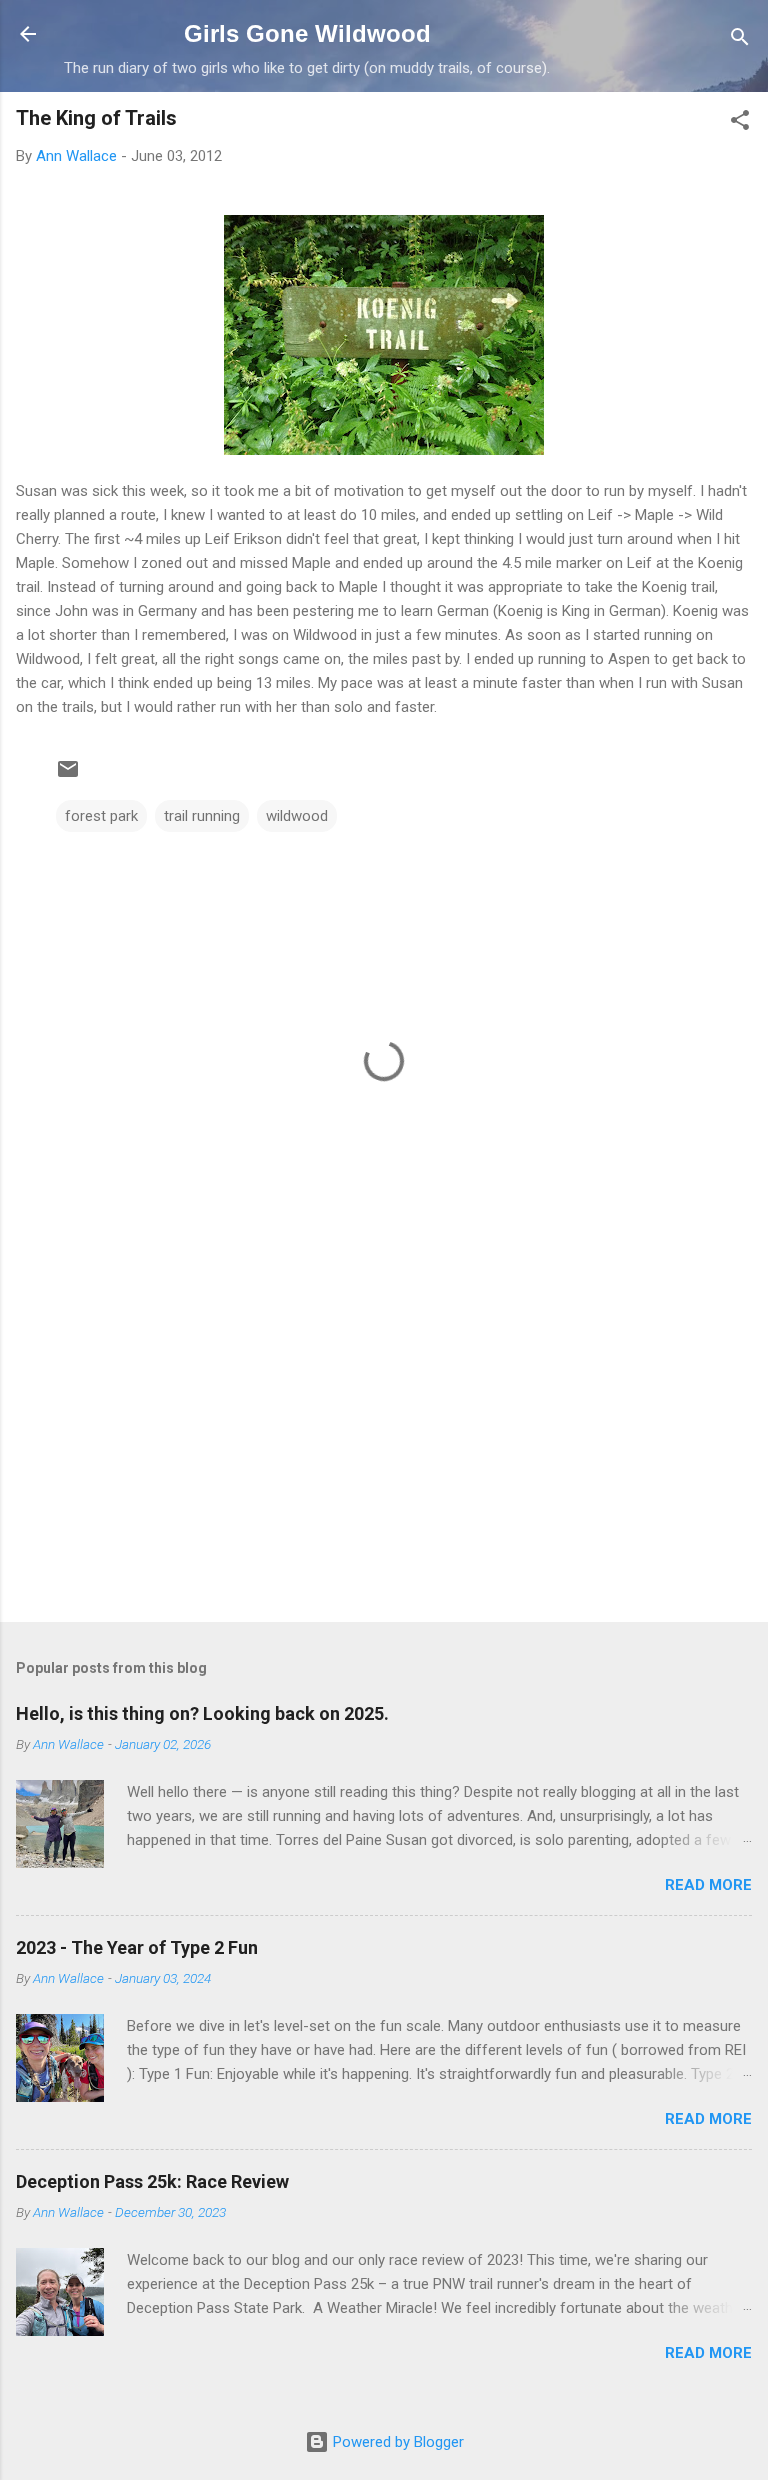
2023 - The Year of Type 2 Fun (137, 1947)
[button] (740, 123)
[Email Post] (68, 776)
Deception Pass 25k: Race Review (152, 2181)
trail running (202, 816)
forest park (101, 816)
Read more (708, 1885)
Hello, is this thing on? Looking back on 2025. (202, 1713)
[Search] (740, 40)
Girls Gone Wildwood (307, 33)
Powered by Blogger (396, 2442)
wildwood (297, 816)
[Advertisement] (384, 1450)
